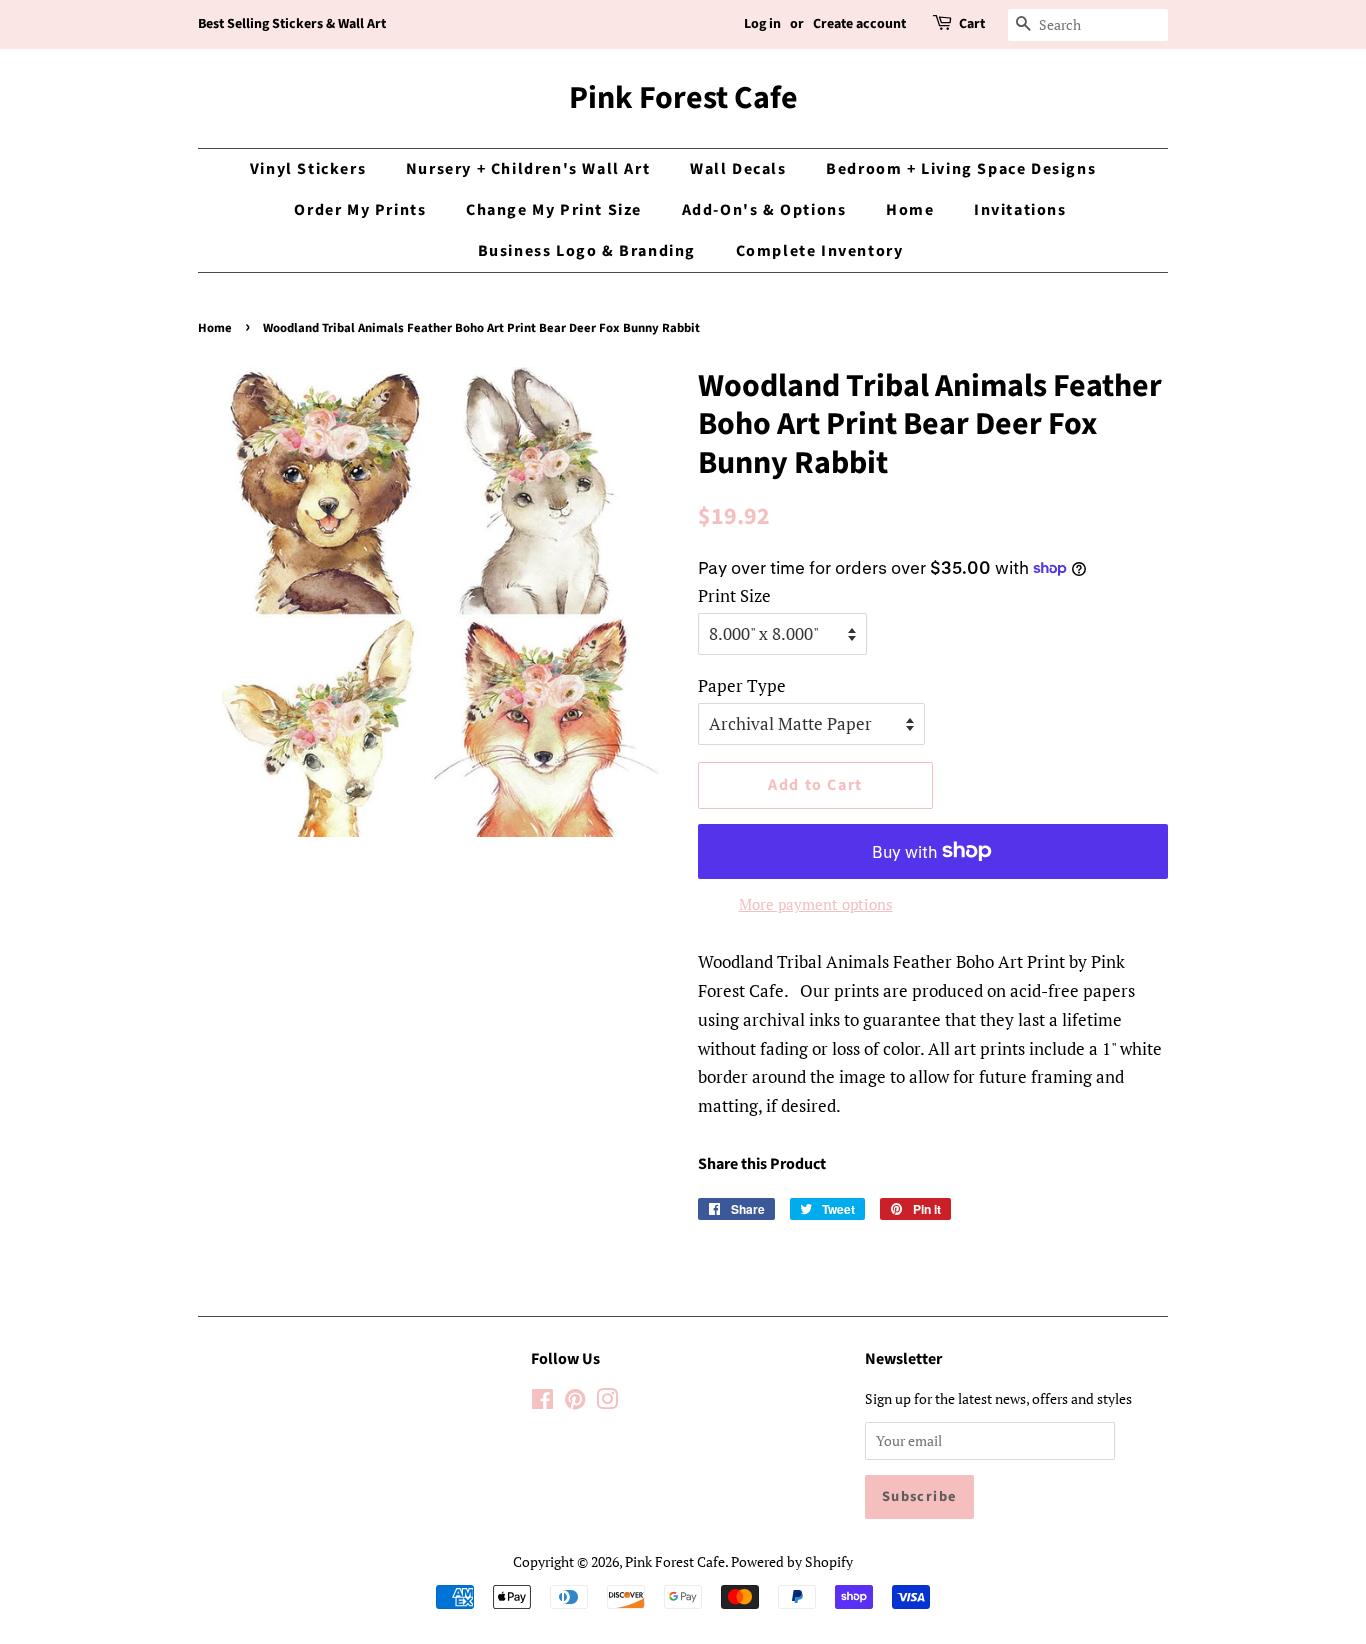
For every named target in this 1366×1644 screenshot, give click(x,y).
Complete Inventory (820, 251)
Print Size (734, 595)
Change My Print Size (554, 210)
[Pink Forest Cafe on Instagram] (607, 1402)
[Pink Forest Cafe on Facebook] (542, 1402)
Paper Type (742, 685)
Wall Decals (738, 169)
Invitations (1020, 210)
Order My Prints (360, 210)
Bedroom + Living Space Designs (961, 169)
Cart (972, 24)
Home (910, 210)
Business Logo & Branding (587, 251)
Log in (762, 24)
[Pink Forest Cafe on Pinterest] (575, 1402)
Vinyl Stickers (308, 169)
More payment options (816, 904)
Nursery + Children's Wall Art (528, 169)
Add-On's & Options (764, 210)
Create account (859, 24)
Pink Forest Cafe (683, 98)
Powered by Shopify (792, 1561)
